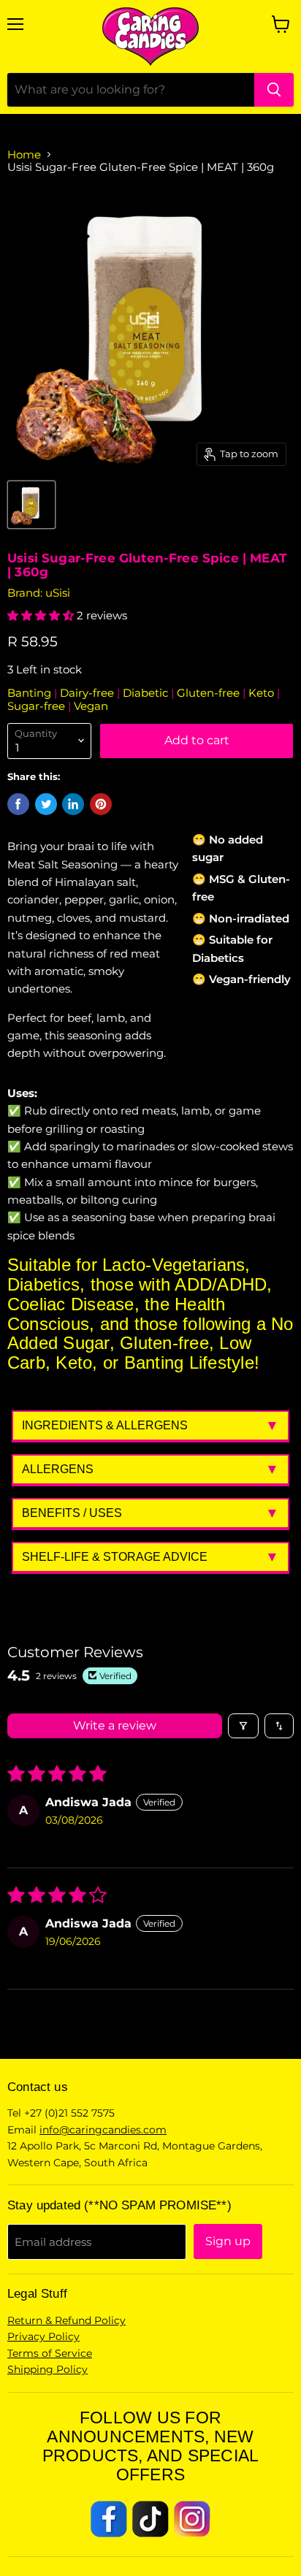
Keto (263, 693)
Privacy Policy (43, 2336)
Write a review (115, 1725)
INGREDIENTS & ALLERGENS (105, 1425)
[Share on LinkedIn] (73, 804)
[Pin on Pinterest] (101, 804)
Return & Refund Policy (66, 2320)
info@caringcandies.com (103, 2130)
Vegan (91, 706)
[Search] (274, 90)
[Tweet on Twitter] (46, 804)
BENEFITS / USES (72, 1513)
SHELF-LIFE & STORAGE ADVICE (115, 1557)
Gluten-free (210, 693)
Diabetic (147, 693)
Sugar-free (38, 706)
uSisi (58, 593)
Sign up (228, 2241)
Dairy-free (88, 693)
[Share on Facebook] (18, 804)
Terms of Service (50, 2353)
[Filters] (243, 1726)
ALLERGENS (58, 1469)
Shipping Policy (47, 2369)
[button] (42, 615)
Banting (31, 693)
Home (24, 154)
